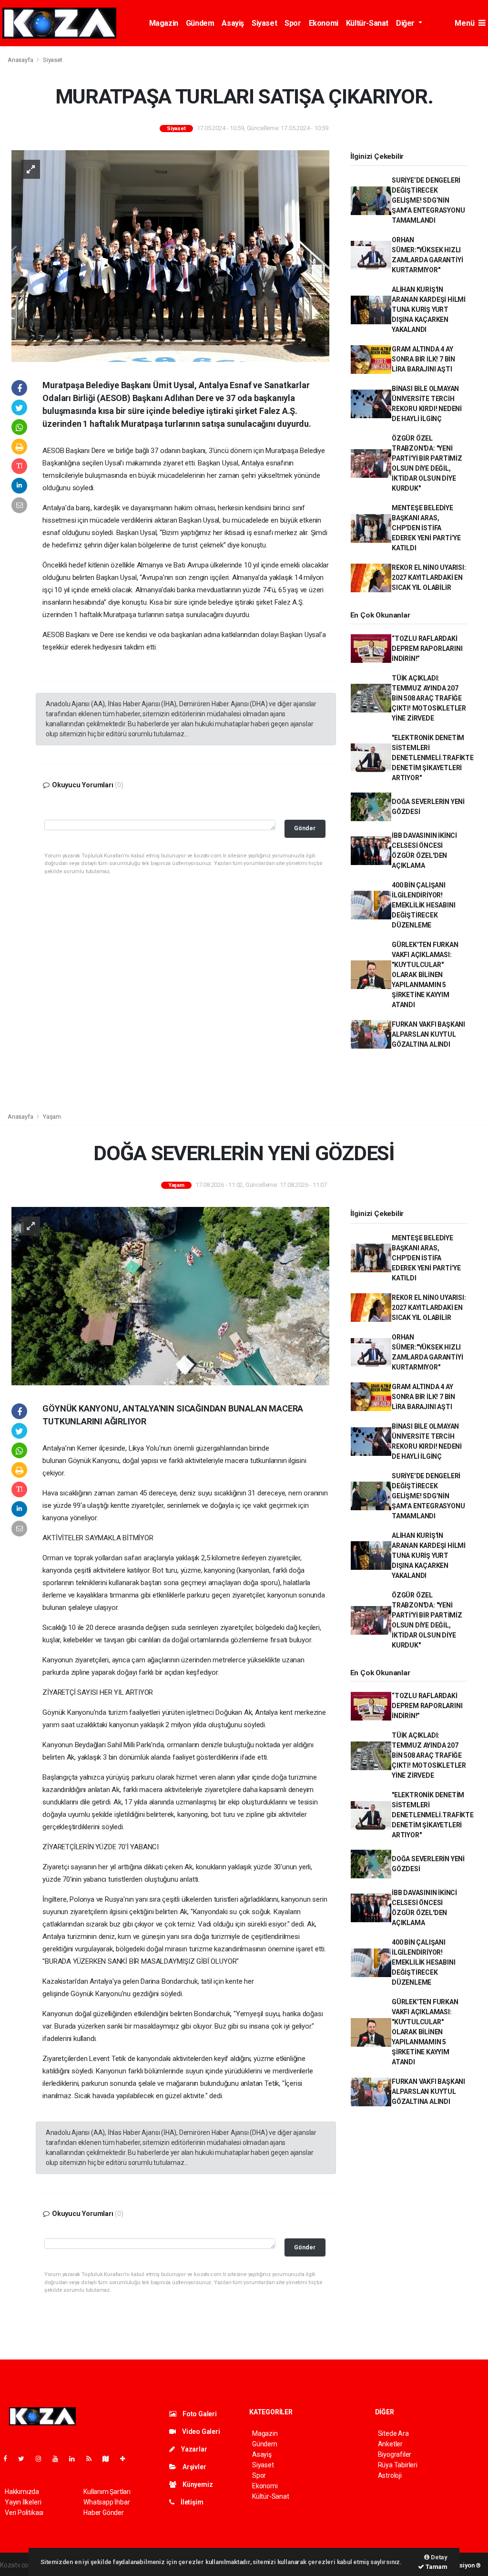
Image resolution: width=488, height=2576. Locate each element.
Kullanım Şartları (107, 2492)
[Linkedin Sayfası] (76, 2459)
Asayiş (233, 23)
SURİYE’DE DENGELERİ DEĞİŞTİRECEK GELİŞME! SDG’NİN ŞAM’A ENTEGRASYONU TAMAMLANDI (428, 200)
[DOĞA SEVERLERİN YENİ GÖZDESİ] (170, 1296)
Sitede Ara (393, 2433)
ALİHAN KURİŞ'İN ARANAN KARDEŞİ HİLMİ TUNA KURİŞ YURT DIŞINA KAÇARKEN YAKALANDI (429, 309)
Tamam (436, 2567)
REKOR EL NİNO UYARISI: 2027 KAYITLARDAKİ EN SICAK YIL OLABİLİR (429, 577)
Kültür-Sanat (367, 23)
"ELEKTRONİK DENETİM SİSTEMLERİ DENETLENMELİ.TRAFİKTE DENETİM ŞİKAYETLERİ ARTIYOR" (433, 758)
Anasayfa (21, 60)
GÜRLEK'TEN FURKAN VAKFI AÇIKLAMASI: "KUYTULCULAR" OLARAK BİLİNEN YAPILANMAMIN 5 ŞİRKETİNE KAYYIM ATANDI (425, 975)
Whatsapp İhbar (107, 2502)
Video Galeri (200, 2432)
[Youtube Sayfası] (59, 2459)
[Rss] (93, 2459)
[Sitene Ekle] (127, 2459)
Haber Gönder (104, 2513)
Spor (293, 23)
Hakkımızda (22, 2492)
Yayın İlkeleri (23, 2502)
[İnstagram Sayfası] (42, 2459)
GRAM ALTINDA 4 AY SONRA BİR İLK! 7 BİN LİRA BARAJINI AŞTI (423, 359)
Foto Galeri (199, 2414)
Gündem (200, 23)
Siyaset (264, 23)
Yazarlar (193, 2449)
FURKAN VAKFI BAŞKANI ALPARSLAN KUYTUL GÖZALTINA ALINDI (428, 1034)
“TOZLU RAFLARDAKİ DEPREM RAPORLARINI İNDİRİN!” (427, 649)
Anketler (390, 2444)
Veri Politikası (24, 2513)
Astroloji (390, 2475)
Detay (438, 2557)
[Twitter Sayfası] (25, 2459)
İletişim (191, 2502)
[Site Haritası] (110, 2459)
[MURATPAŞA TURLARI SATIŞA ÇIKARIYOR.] (170, 255)
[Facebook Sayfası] (9, 2459)
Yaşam (52, 1117)
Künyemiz (197, 2484)
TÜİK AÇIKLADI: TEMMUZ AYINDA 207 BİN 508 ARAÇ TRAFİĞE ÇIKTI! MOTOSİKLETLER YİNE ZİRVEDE (429, 698)
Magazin (164, 23)
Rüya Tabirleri (398, 2465)
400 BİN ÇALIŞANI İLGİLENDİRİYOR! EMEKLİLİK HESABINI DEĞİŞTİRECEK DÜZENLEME (424, 905)
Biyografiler (395, 2454)
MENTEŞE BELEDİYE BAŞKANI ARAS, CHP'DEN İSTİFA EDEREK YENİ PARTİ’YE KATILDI (426, 528)
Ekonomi (324, 23)
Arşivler (193, 2467)
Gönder (305, 828)
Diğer (406, 23)
